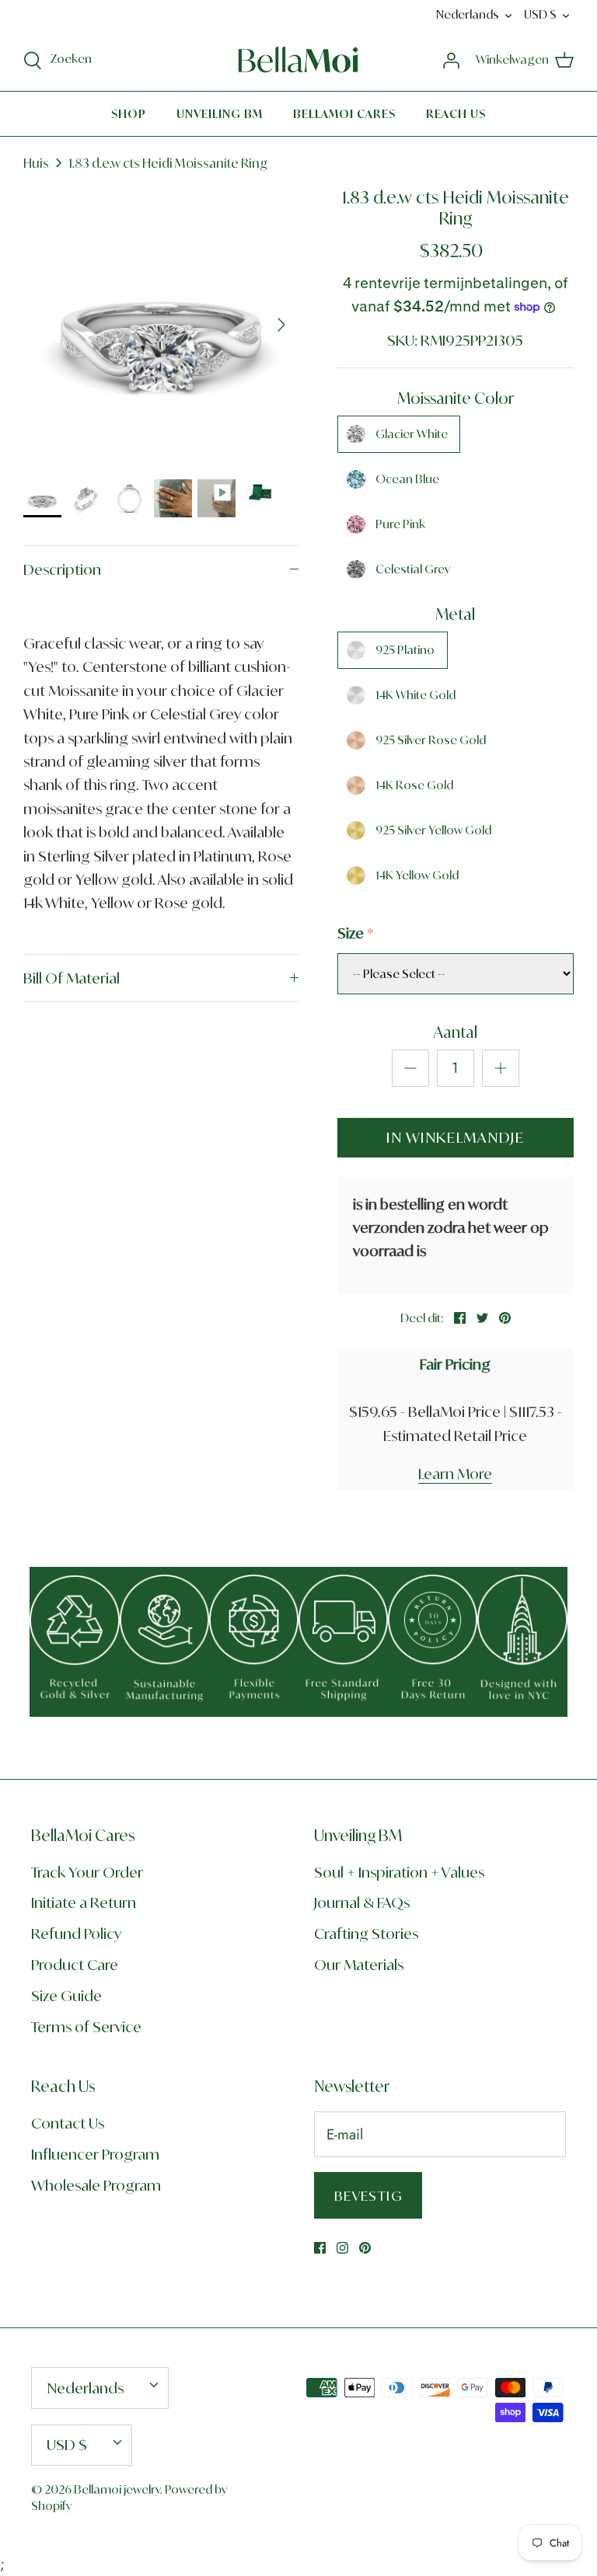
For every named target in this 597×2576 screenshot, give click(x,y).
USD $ (540, 14)
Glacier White (412, 434)
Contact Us (68, 2123)
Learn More (455, 1474)
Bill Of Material (72, 978)
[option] (161, 325)
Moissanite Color (456, 398)
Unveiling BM (220, 114)
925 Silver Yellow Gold (433, 830)
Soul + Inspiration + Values (399, 1872)
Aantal (456, 1032)
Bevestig (368, 2196)
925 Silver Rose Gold (431, 740)
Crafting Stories (366, 1934)
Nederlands (468, 14)
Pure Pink (400, 524)
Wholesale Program (96, 2185)
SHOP (129, 114)
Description (62, 569)
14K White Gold (415, 695)
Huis (36, 163)
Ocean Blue (407, 479)
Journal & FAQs (362, 1902)
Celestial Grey (413, 569)
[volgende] (281, 325)
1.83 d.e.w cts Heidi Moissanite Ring (168, 163)
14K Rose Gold (414, 785)
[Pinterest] (365, 2248)
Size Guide (66, 1996)
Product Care (75, 1965)
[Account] (451, 59)
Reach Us (456, 114)
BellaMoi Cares (344, 114)
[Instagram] (342, 2248)
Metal (455, 614)
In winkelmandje (455, 1137)
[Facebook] (320, 2248)
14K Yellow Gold (417, 875)
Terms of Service (86, 2027)
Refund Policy (76, 1934)
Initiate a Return (84, 1902)
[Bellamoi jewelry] (298, 60)
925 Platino (405, 650)
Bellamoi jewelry (117, 2489)
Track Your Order (87, 1872)
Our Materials (359, 1965)
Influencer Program (95, 2154)
